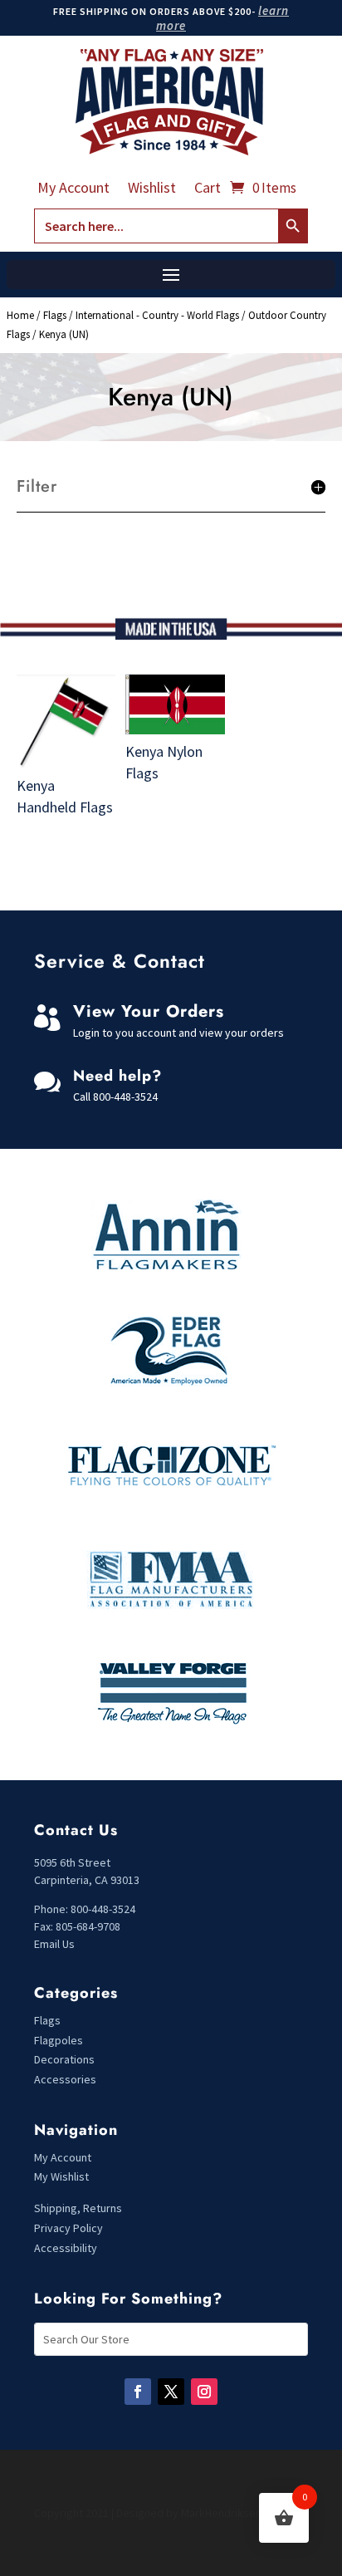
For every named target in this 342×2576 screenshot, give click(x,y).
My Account (73, 189)
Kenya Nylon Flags (164, 762)
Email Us (54, 1944)
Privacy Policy (68, 2228)
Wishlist (152, 189)
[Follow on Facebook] (138, 2392)
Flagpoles (60, 2040)
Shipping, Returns (78, 2208)
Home (20, 315)
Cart (208, 189)
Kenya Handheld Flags (65, 796)
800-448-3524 (125, 1097)
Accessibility (66, 2248)
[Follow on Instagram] (204, 2392)
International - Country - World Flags (157, 315)
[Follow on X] (171, 2392)
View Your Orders (149, 1011)
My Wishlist (61, 2176)
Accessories (65, 2079)
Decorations (64, 2059)
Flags (55, 315)
